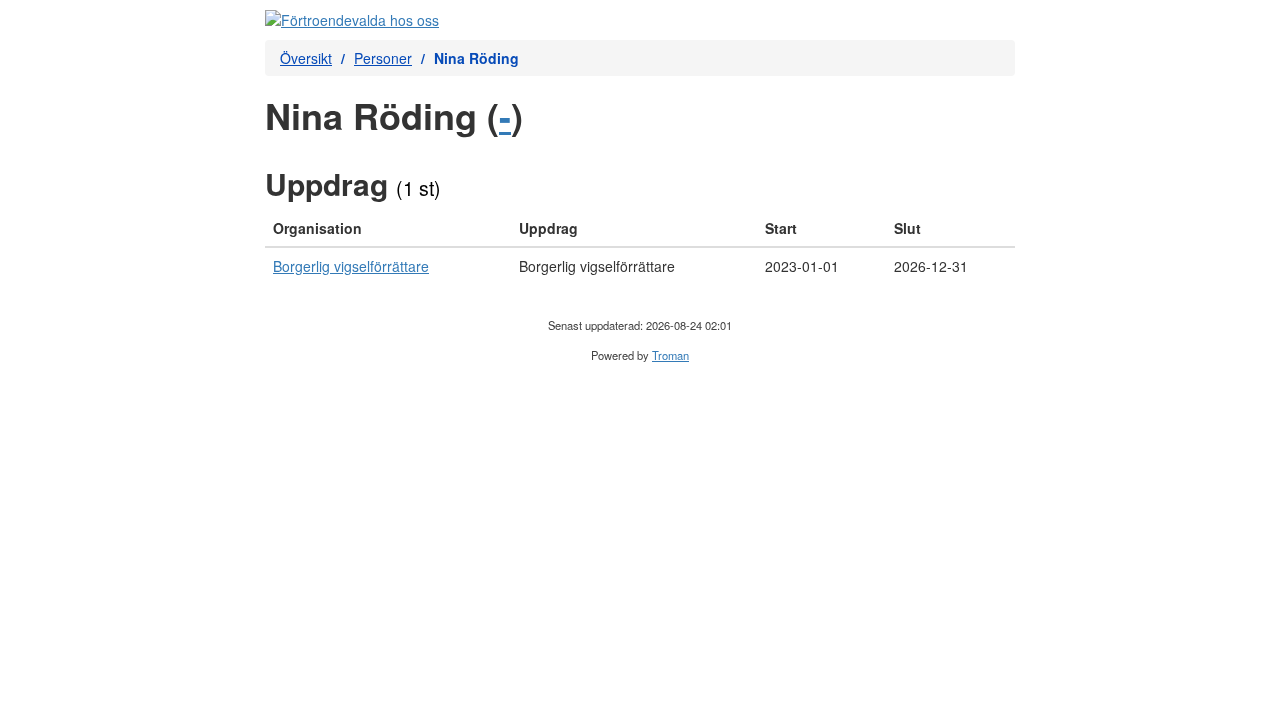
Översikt (306, 58)
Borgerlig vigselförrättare (351, 266)
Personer (383, 58)
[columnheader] (388, 228)
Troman (670, 355)
